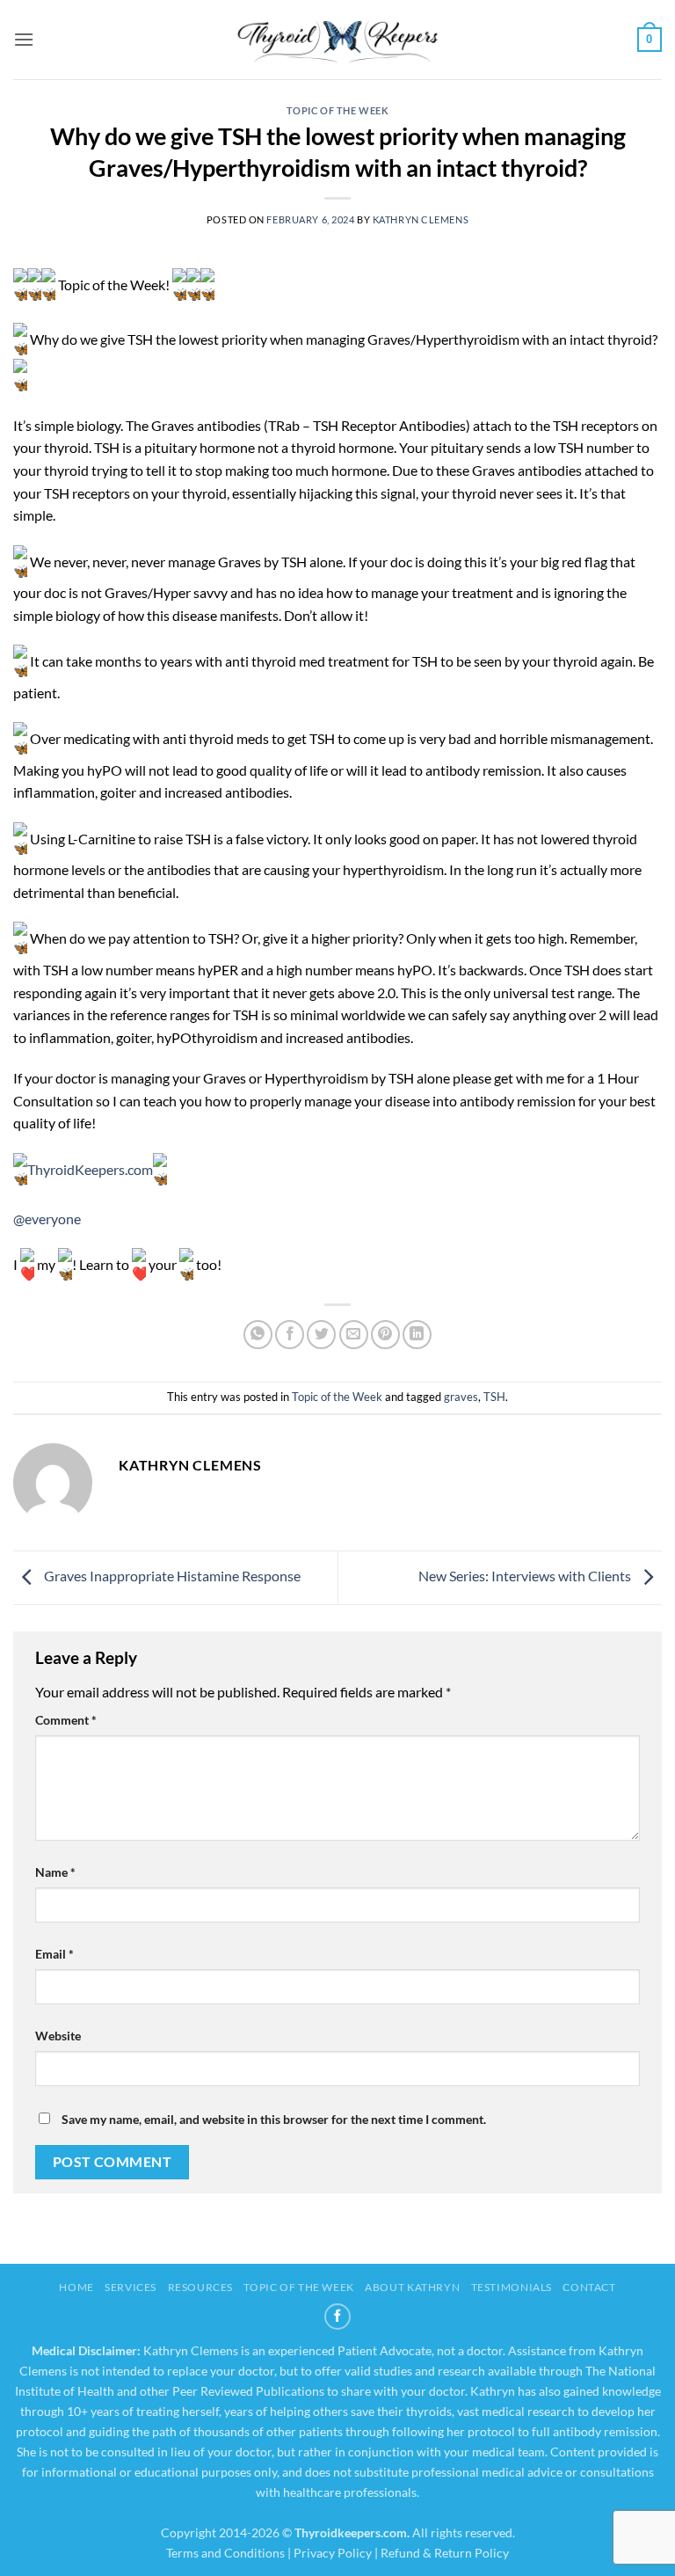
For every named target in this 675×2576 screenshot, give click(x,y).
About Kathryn (412, 2287)
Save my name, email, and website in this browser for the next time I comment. (274, 2119)
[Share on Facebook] (290, 1335)
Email (54, 1954)
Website (58, 2036)
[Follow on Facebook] (337, 2317)
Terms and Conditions (225, 2553)
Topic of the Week (338, 110)
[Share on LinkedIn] (417, 1335)
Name (55, 1872)
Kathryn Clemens (421, 219)
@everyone (47, 1219)
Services (131, 2287)
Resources (201, 2287)
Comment (66, 1720)
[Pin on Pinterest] (385, 1335)
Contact (589, 2287)
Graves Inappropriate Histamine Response (171, 1576)
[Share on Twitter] (321, 1335)
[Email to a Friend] (354, 1335)
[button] (24, 39)
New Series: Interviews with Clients (526, 1576)
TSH (494, 1397)
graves (461, 1397)
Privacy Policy (333, 2553)
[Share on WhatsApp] (258, 1335)
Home (76, 2287)
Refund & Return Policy (445, 2553)
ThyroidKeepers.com (90, 1169)
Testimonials (512, 2287)
